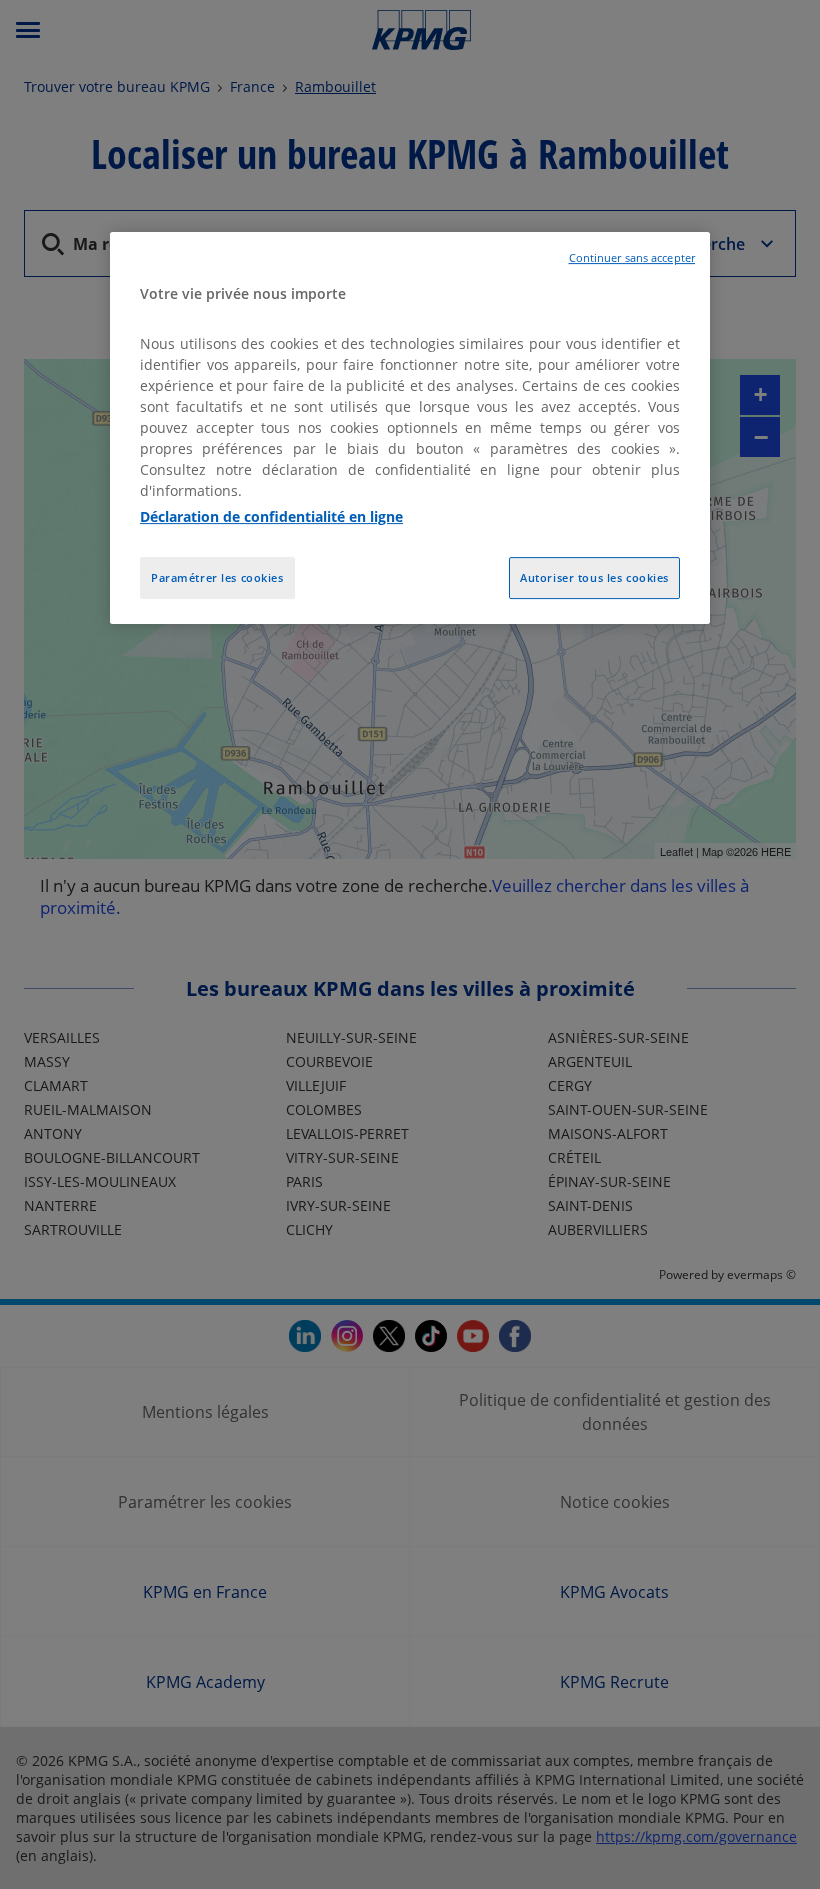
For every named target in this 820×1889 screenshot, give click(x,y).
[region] (410, 428)
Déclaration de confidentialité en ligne (271, 516)
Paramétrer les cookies (217, 577)
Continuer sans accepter (632, 258)
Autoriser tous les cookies (594, 577)
